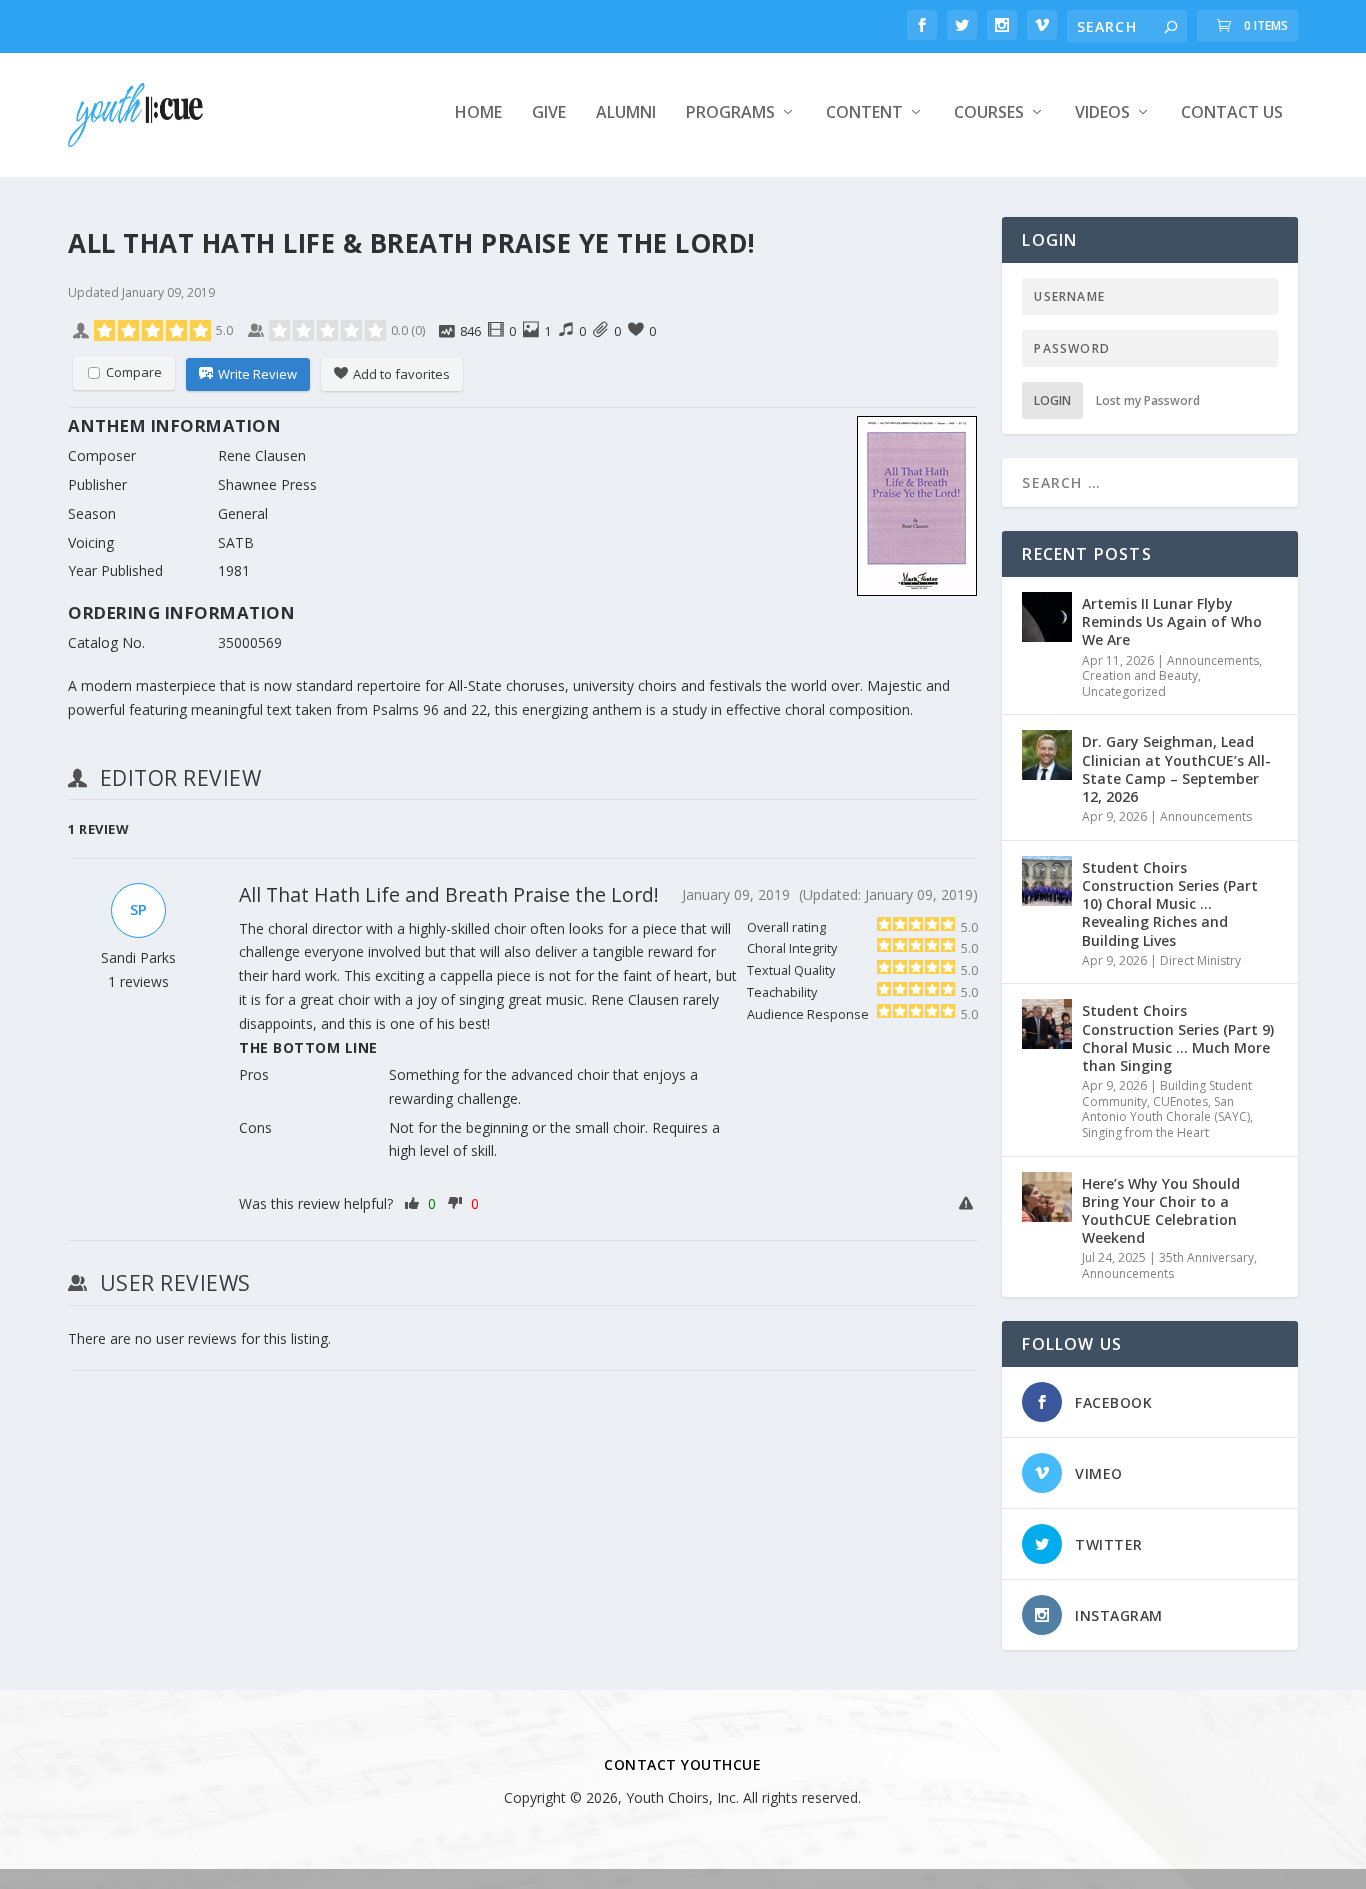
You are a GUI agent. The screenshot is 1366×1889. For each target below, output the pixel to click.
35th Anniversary (1206, 1257)
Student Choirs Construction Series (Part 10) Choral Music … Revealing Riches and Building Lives (1170, 904)
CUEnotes (1180, 1101)
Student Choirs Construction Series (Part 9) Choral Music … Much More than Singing (1178, 1038)
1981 (234, 570)
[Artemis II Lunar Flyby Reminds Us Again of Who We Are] (1047, 617)
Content (864, 113)
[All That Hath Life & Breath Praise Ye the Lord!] (917, 509)
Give (549, 113)
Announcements (1213, 660)
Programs (730, 113)
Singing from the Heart (1145, 1132)
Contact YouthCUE (682, 1764)
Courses (989, 113)
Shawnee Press (267, 484)
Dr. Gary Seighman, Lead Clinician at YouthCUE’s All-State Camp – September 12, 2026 (1176, 769)
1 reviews (138, 981)
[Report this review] (968, 1204)
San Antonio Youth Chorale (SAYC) (1166, 1109)
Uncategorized (1124, 691)
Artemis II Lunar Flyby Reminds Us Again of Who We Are (1172, 621)
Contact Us (1232, 113)
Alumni (626, 113)
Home (478, 113)
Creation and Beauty (1140, 675)
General (243, 513)
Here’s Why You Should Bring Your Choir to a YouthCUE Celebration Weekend (1161, 1211)
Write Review (257, 374)
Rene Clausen (262, 455)
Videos (1102, 113)
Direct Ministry (1200, 960)
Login (1052, 400)
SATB (236, 542)
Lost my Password (1148, 400)
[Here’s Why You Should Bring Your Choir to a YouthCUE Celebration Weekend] (1047, 1197)
